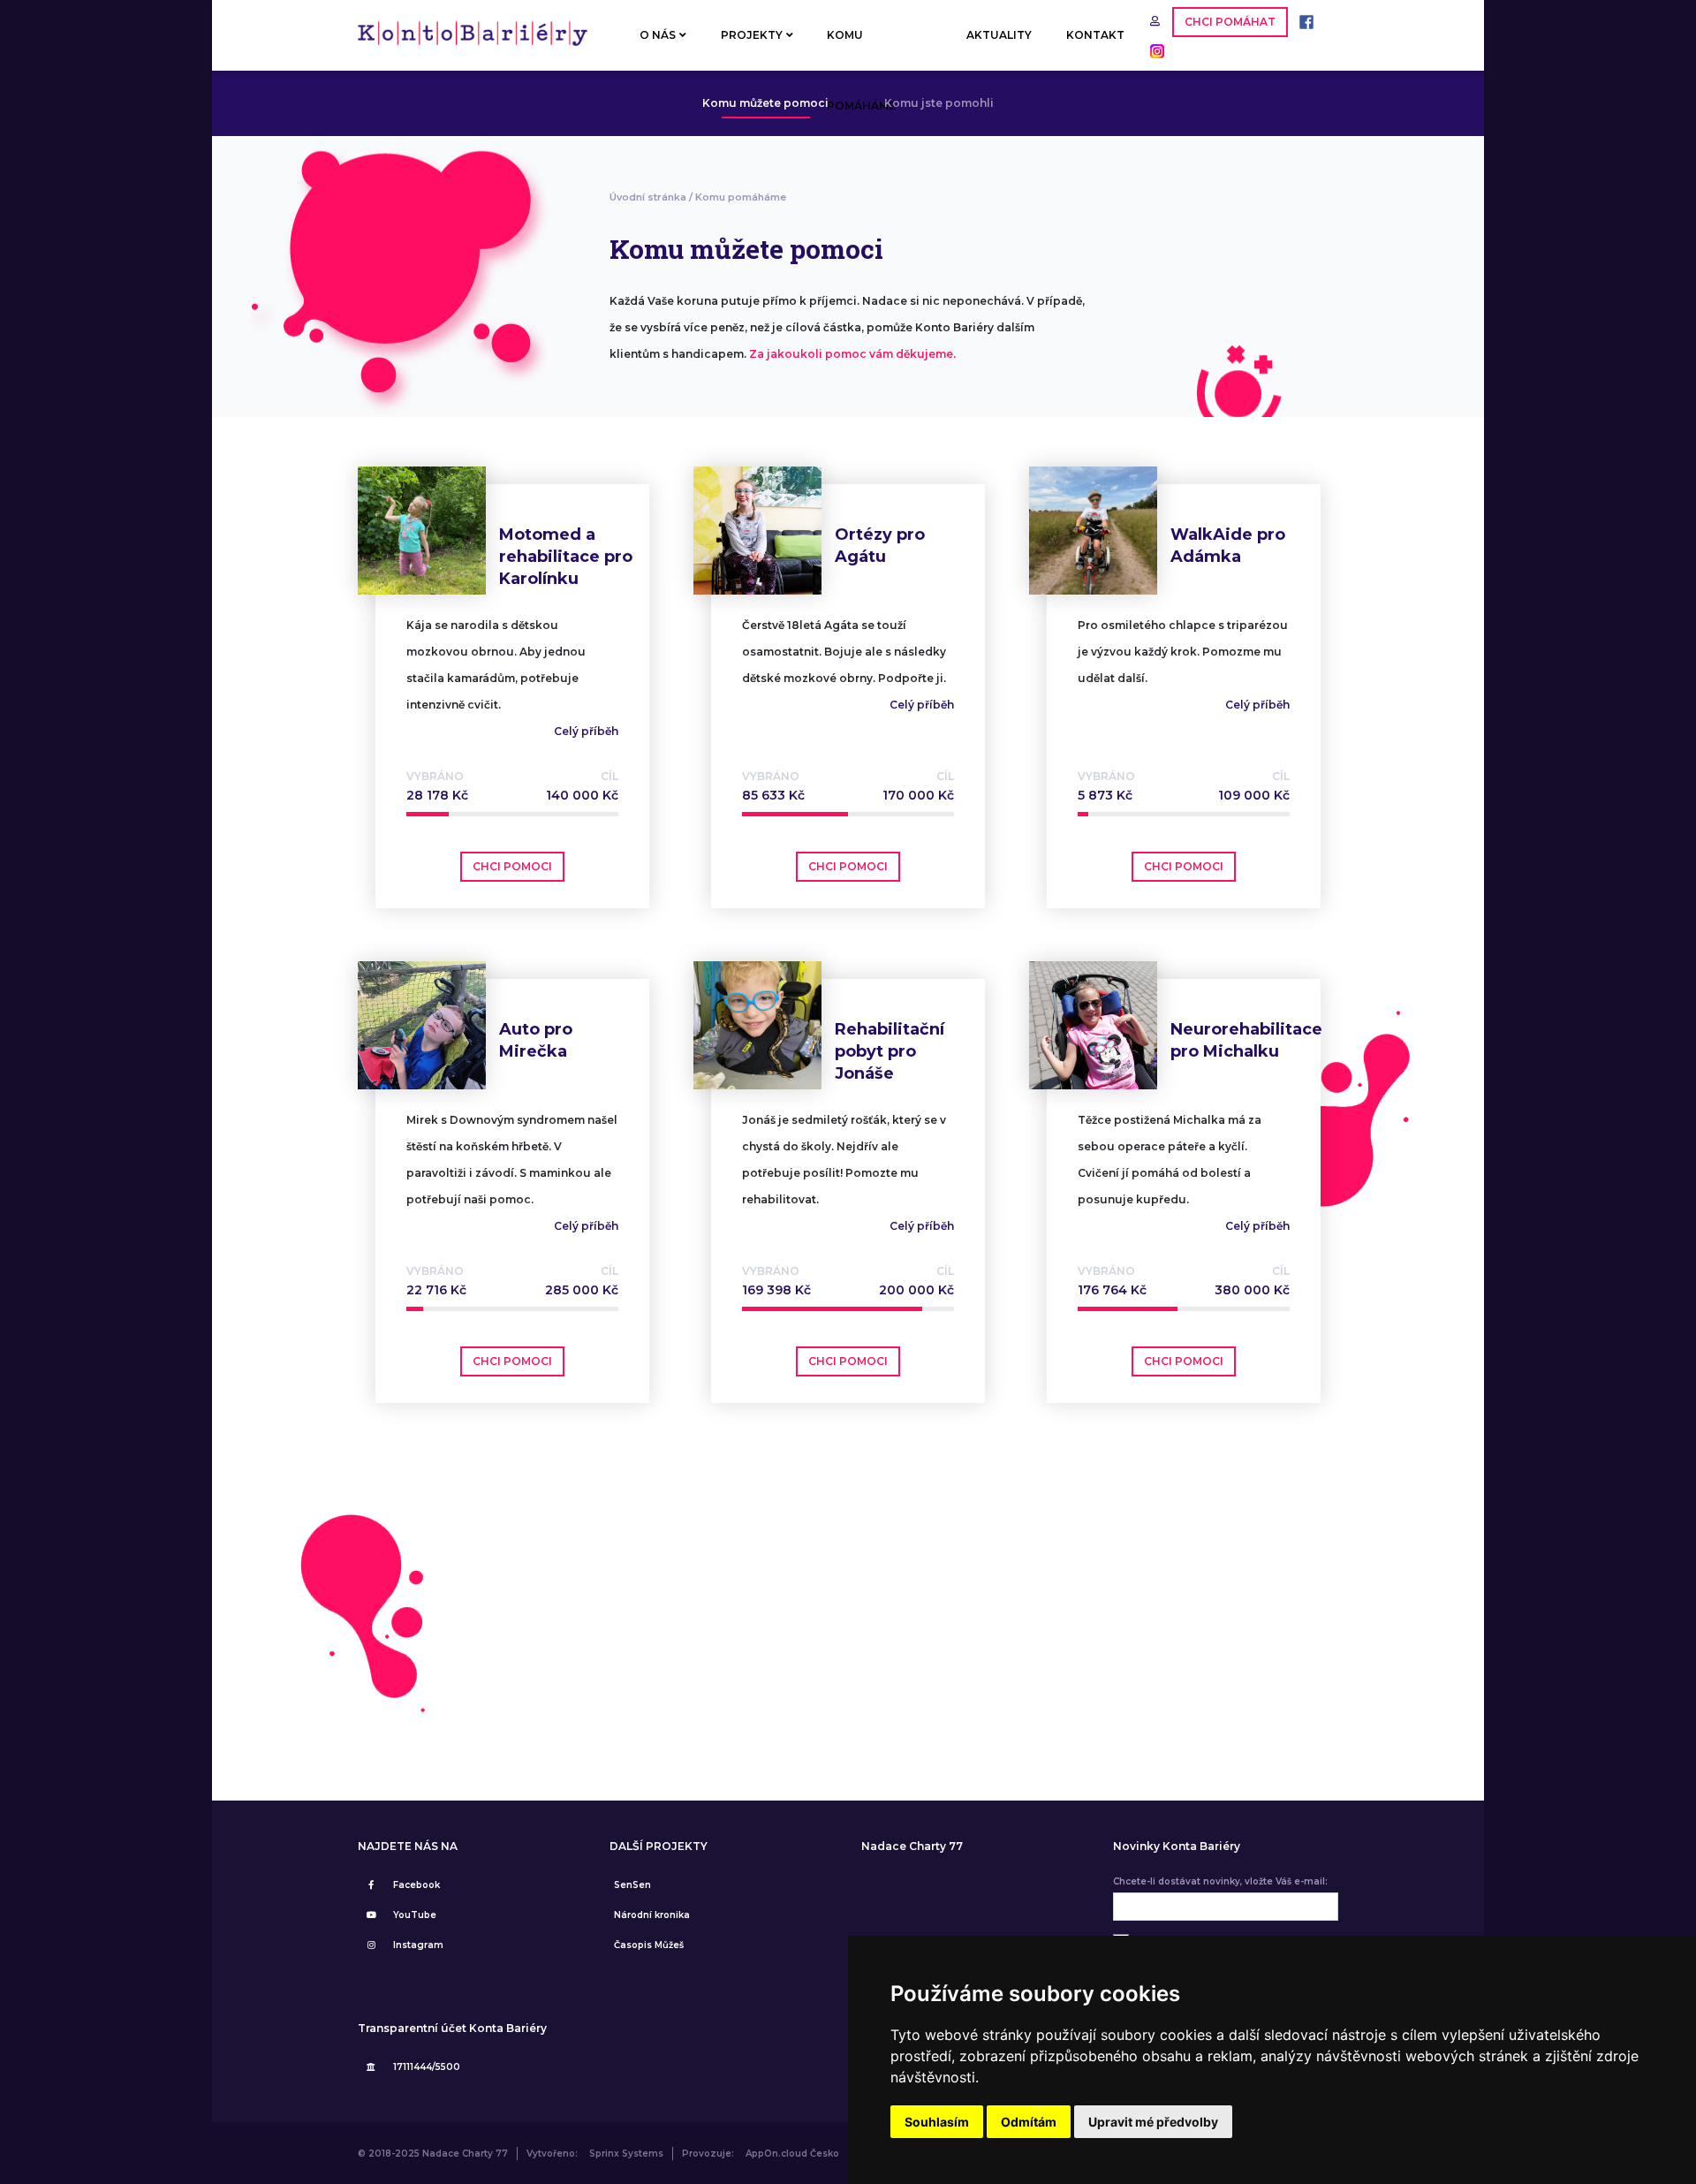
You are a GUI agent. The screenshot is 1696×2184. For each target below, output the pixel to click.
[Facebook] (1302, 21)
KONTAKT (1095, 35)
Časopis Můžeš (649, 1945)
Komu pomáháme (741, 197)
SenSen (632, 1885)
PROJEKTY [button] (752, 35)
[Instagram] (1153, 50)
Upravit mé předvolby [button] (1153, 2122)
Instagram (418, 1945)
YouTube (415, 1915)
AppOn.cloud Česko (792, 2154)
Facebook (416, 1885)
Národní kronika (652, 1915)
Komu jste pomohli (939, 103)
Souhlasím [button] (937, 2122)
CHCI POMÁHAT (1230, 22)
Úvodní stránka (648, 197)
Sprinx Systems (626, 2154)
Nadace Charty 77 (912, 1847)
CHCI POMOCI (512, 866)
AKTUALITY (999, 35)
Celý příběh (586, 731)
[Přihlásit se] (1157, 21)
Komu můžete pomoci (765, 103)
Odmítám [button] (1029, 2122)
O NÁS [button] (658, 35)
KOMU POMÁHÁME (861, 49)
